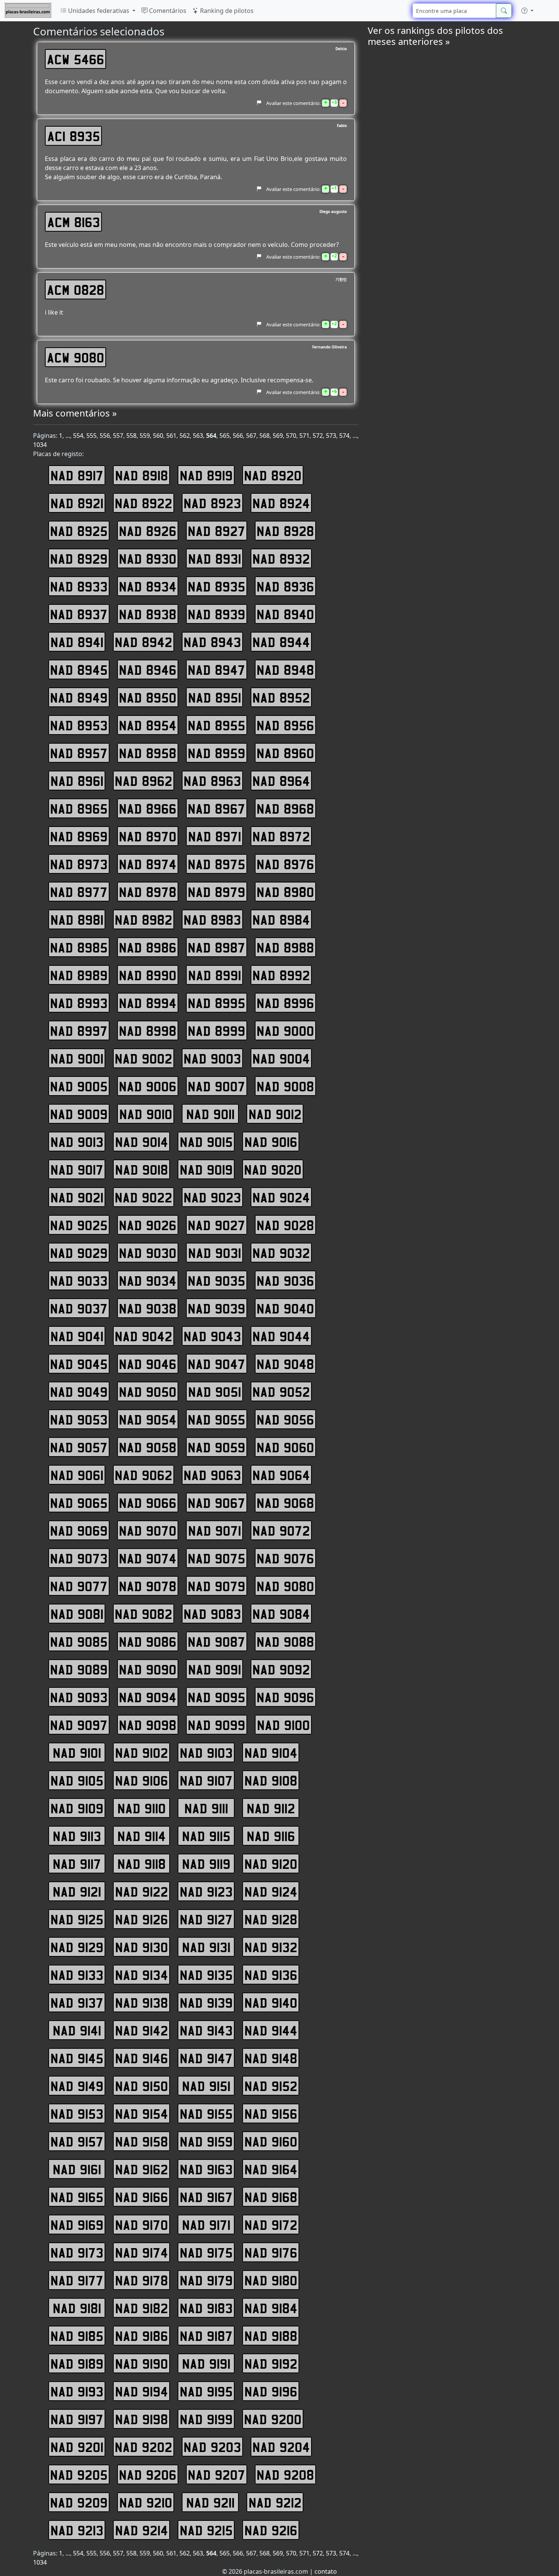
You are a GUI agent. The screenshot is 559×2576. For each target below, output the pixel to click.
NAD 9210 (146, 2502)
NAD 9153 (77, 2113)
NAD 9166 (142, 2197)
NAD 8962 (144, 781)
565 (225, 436)
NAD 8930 (148, 558)
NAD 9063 (212, 1475)
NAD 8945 (79, 669)
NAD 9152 (271, 2086)
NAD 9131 (206, 1947)
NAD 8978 (148, 892)
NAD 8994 (148, 1003)
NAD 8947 (217, 669)
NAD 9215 (206, 2530)
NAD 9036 (285, 1280)
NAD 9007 (217, 1086)
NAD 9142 (142, 2030)
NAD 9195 (206, 2391)
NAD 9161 (77, 2169)
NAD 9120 (271, 1864)
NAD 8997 (79, 1030)
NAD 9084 (281, 1614)
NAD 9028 (285, 1225)
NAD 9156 (271, 2113)
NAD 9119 (206, 1864)
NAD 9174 (142, 2252)
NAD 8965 (79, 808)
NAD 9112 (271, 1808)
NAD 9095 (217, 1697)
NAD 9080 (285, 1586)
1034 (40, 445)
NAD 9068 (285, 1503)
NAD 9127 (206, 1919)
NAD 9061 (77, 1475)
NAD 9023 (212, 1197)
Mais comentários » (75, 413)
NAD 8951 (215, 697)
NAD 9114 (142, 1836)
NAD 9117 (77, 1864)
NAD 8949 (79, 697)
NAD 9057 (79, 1447)
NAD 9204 (281, 2447)
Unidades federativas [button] (99, 11)
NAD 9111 (206, 1808)
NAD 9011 (210, 1114)
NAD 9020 (273, 1169)
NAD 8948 (285, 669)
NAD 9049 (79, 1391)
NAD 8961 (77, 781)
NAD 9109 (77, 1808)
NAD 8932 (281, 558)
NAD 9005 (79, 1086)
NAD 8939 (217, 614)
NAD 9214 (142, 2530)
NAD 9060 (285, 1447)
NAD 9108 (271, 1780)
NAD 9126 (142, 1919)
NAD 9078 (148, 1586)
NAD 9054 (148, 1419)
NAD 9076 (285, 1558)
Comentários (167, 11)
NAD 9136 (271, 1975)
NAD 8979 (217, 892)
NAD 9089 (79, 1669)
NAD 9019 (206, 1169)
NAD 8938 (148, 614)
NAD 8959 (217, 753)
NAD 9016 (271, 1142)
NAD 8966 (148, 808)
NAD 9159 (206, 2141)
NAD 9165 (77, 2197)
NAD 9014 (142, 1142)
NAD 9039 (217, 1308)
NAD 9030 (148, 1253)
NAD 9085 (79, 1641)
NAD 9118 (142, 1864)
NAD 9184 (271, 2308)
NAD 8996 (285, 1003)
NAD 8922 (144, 503)
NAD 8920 (273, 475)
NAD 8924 (281, 503)
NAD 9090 (148, 1669)
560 (158, 436)
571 (304, 436)
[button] (527, 11)
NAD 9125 (77, 1919)
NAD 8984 (281, 919)
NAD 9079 (217, 1586)
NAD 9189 (77, 2363)
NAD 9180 (271, 2280)
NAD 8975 (217, 864)
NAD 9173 (77, 2252)
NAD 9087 (217, 1641)
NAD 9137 (77, 2002)
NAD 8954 (148, 725)
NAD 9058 (148, 1447)
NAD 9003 (212, 1058)
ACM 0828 (75, 289)
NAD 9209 (79, 2502)
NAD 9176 (271, 2252)
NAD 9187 (206, 2336)
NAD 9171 (206, 2225)
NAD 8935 (217, 586)
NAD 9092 (281, 1669)
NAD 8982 (144, 919)
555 (91, 436)
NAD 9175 (206, 2252)
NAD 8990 (148, 975)
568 (264, 436)
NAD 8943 (212, 642)
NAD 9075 (217, 1558)
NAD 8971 (215, 836)
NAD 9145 (77, 2058)
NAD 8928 (285, 531)
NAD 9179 (206, 2280)
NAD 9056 (285, 1419)
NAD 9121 (77, 1891)
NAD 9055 (217, 1419)
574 (344, 436)
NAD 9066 (148, 1503)
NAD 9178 (142, 2280)
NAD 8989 (79, 975)
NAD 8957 (79, 753)
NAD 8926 (148, 531)
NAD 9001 (77, 1058)
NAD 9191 (206, 2363)
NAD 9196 (271, 2391)
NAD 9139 (206, 2002)
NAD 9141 (77, 2030)
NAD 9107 (206, 1780)
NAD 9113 (77, 1836)
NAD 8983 (212, 919)
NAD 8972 (281, 836)
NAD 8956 (285, 725)
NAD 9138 (142, 2002)
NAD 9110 (142, 1808)
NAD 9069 (79, 1530)
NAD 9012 (275, 1114)
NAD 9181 (77, 2308)
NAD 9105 (77, 1780)
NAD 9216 (271, 2530)
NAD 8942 (144, 642)
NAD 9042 (144, 1336)
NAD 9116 (271, 1836)
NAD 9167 (206, 2197)
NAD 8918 (142, 475)
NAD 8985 (79, 947)
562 (185, 436)
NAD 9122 (142, 1891)
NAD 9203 (212, 2447)
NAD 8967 (217, 808)
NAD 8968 (285, 808)
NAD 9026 (148, 1225)
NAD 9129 (77, 1947)
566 (238, 436)
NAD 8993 (79, 1003)
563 (198, 436)
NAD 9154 (142, 2113)
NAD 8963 (212, 781)
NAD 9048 (285, 1364)
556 (105, 436)
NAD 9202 (144, 2447)
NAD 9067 (217, 1503)
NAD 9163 (206, 2169)
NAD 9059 (217, 1447)
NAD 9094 (148, 1697)
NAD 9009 (79, 1114)
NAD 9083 (212, 1614)
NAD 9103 (206, 1752)
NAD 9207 (217, 2474)
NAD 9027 (217, 1225)
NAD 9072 (281, 1530)
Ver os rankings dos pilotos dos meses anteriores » (435, 36)
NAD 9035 (217, 1280)
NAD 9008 (285, 1086)
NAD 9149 (77, 2086)
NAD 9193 (77, 2391)
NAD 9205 (79, 2474)
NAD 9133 (77, 1975)
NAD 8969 (79, 836)
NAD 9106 (142, 1780)
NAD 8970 (148, 836)
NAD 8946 (148, 669)
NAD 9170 (142, 2225)
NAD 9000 (285, 1030)
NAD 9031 (215, 1253)
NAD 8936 (285, 586)
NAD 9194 (142, 2391)
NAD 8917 (77, 475)
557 (118, 436)
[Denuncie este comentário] (259, 103)
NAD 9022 (144, 1197)
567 (251, 436)
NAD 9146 (142, 2058)
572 (318, 436)
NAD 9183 (206, 2308)
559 (145, 436)
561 (171, 436)
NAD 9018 (142, 1169)
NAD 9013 (77, 1142)
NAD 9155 (206, 2113)
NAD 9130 (142, 1947)
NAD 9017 (77, 1169)
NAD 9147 (206, 2058)
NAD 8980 (285, 892)
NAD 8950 (148, 697)
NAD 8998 (148, 1030)
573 (331, 436)
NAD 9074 (148, 1558)
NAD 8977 (79, 892)
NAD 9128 (271, 1919)
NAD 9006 (148, 1086)
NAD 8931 (215, 558)
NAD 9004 (281, 1058)
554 (78, 436)
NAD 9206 (148, 2474)
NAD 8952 (281, 697)
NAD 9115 (206, 1836)
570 (291, 436)
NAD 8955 (217, 725)
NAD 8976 (285, 864)
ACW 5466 (75, 59)
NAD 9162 (142, 2169)
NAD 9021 (77, 1197)
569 (278, 436)
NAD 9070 (148, 1530)
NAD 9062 (144, 1475)
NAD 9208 (285, 2474)
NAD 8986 (148, 947)
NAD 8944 (281, 642)
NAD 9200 (273, 2419)
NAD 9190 (142, 2363)
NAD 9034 (148, 1280)
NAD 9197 (77, 2419)
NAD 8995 (217, 1003)
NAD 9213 (77, 2530)
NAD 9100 (283, 1725)
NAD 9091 (215, 1669)
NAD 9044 (281, 1336)
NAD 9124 (271, 1891)
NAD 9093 (79, 1697)
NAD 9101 (77, 1752)
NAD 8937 (79, 614)
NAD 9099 (217, 1725)
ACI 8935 (74, 136)
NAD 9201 (77, 2447)
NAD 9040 (285, 1308)
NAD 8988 (285, 947)
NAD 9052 (281, 1391)
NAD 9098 (148, 1725)
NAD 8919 (206, 475)
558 (131, 436)
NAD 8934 (148, 586)
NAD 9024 (281, 1197)
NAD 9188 (271, 2336)
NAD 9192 (271, 2363)
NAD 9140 (271, 2002)
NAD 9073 (79, 1558)
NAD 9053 (79, 1419)
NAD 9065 (79, 1503)
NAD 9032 (281, 1253)
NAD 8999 (217, 1030)
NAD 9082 (144, 1614)
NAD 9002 (144, 1058)
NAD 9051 (215, 1391)
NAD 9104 (271, 1752)
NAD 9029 (79, 1253)
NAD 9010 (146, 1114)
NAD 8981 (77, 919)
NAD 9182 (142, 2308)
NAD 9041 (77, 1336)
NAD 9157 (77, 2141)
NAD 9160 (271, 2141)
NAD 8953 (79, 725)
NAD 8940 (285, 614)
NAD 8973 (79, 864)
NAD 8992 (281, 975)
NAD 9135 (206, 1975)
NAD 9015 (206, 1142)
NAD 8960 (285, 753)
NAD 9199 (206, 2419)
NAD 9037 (79, 1308)
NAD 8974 (148, 864)
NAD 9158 (142, 2141)
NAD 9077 (79, 1586)
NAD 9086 (148, 1641)
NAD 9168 (271, 2197)
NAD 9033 (79, 1280)
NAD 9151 (206, 2086)
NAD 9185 (77, 2336)
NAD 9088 (285, 1641)
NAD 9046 (148, 1364)
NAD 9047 (217, 1364)
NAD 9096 (285, 1697)
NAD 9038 (148, 1308)
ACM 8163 (74, 222)
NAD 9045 (79, 1364)
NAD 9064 (281, 1475)
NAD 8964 (281, 781)
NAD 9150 (142, 2086)
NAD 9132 (271, 1947)
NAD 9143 (206, 2030)
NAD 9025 (79, 1225)
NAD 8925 (79, 531)
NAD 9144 (271, 2030)
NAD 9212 (275, 2502)
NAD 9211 (210, 2502)
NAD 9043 (212, 1336)
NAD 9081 (77, 1614)
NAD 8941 (77, 642)
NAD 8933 (79, 586)
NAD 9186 (142, 2336)
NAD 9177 (77, 2280)
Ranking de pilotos (226, 11)
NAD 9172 (271, 2225)
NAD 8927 (217, 531)
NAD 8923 (212, 503)
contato (326, 2571)
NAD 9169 (77, 2225)
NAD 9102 (142, 1752)
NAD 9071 (215, 1530)
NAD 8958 (148, 753)
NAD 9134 (142, 1975)
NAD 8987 (217, 947)
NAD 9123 (206, 1891)
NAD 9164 (271, 2169)
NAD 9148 (271, 2058)
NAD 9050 (148, 1391)
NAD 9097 (79, 1725)
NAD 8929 (79, 558)
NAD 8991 (215, 975)
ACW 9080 (75, 357)
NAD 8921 (77, 503)
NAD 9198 (142, 2419)
